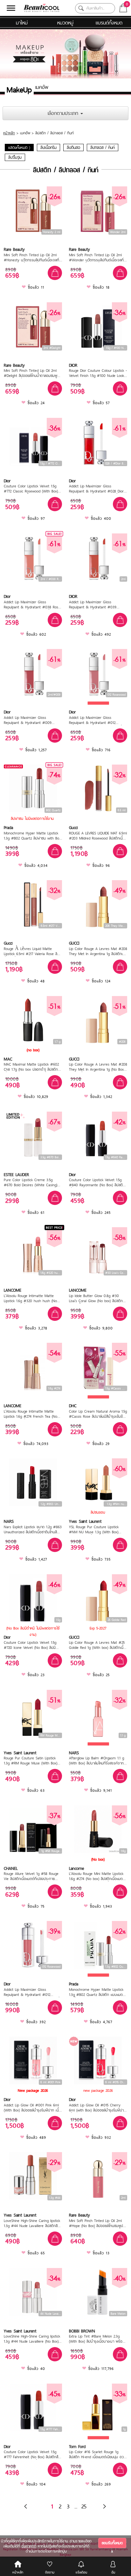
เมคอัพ (25, 133)
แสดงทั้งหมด (19, 147)
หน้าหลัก (9, 133)
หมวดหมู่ (65, 23)
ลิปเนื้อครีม (48, 147)
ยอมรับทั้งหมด (112, 2543)
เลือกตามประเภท (64, 113)
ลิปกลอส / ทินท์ (103, 147)
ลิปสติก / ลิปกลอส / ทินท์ (55, 133)
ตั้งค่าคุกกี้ (29, 2546)
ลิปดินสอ (73, 147)
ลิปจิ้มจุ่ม (15, 157)
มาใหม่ (22, 23)
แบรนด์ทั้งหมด (109, 23)
